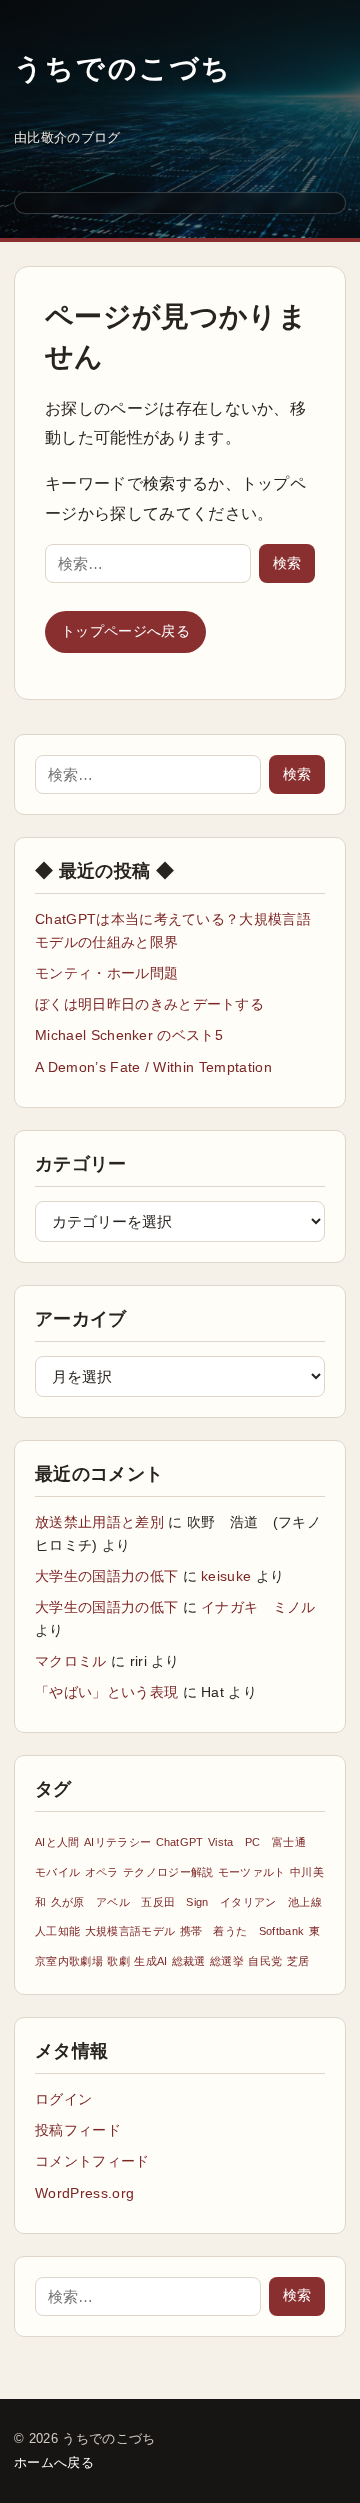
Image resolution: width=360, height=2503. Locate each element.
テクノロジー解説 (168, 1872)
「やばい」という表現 (106, 1692)
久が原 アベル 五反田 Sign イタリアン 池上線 (186, 1902)
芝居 (298, 1961)
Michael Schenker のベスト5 (129, 1035)
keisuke (226, 1576)
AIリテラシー (117, 1842)
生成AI (150, 1961)
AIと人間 (57, 1842)
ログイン (63, 2099)
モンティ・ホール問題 (106, 973)
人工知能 (57, 1931)
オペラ (102, 1872)
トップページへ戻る (125, 631)
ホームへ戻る (54, 2462)
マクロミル (71, 1661)
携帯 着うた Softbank (242, 1931)
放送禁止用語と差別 (99, 1522)
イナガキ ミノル (258, 1607)
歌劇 (118, 1961)
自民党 (265, 1961)
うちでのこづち (123, 68)
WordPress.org (84, 2193)
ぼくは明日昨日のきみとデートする (149, 1004)
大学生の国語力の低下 (106, 1576)
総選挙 (227, 1961)
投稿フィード (78, 2130)
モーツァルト (252, 1872)
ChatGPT (180, 1842)
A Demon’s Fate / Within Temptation (153, 1067)
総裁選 (189, 1961)
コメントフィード (92, 2161)
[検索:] (148, 563)
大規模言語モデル (130, 1931)
